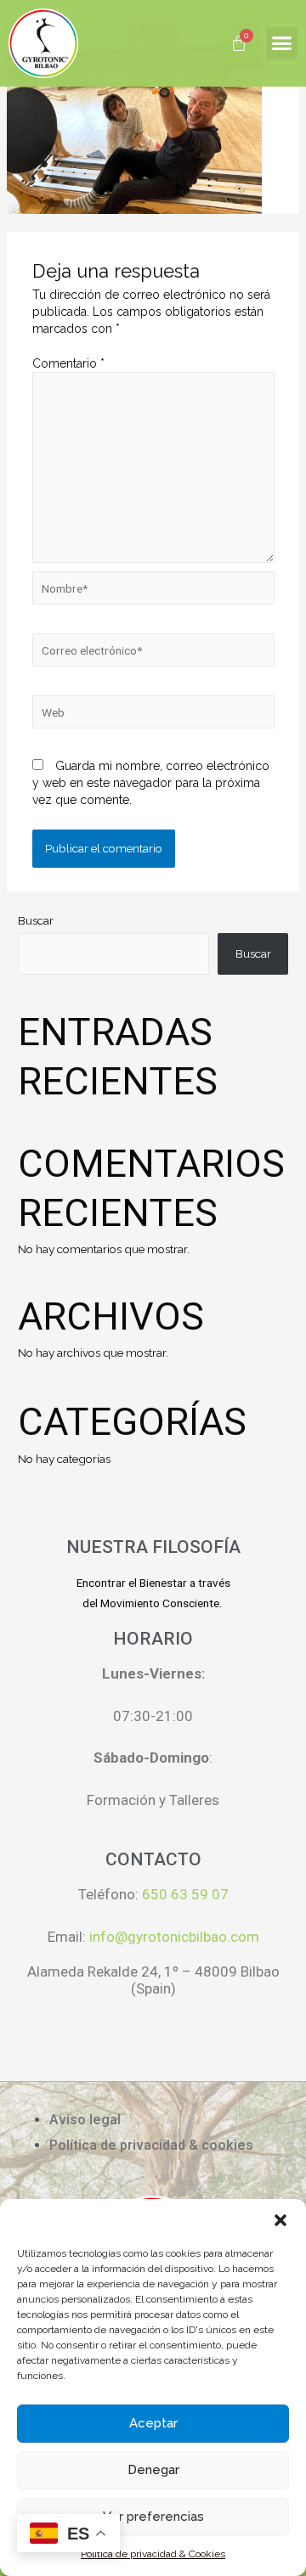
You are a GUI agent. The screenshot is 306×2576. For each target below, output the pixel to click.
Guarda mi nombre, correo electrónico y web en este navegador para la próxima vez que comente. (151, 783)
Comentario (68, 363)
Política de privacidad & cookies (151, 2145)
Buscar (36, 920)
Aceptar (153, 2423)
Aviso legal (85, 2120)
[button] (280, 2220)
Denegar (153, 2470)
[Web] (153, 715)
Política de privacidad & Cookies (153, 2554)
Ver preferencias (153, 2517)
